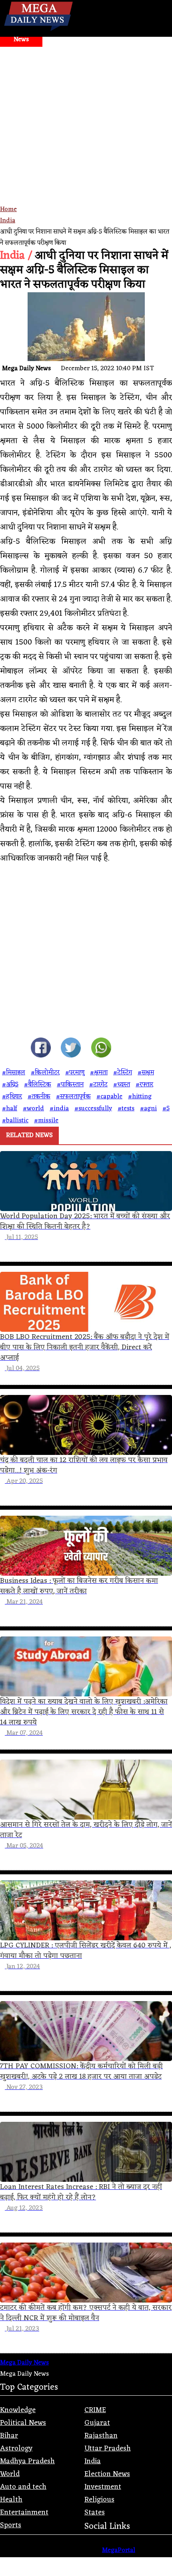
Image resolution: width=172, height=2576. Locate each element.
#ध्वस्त (122, 1085)
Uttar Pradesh (108, 2448)
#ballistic (15, 1121)
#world (33, 1109)
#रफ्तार (144, 1085)
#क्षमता (99, 1073)
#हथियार (12, 1097)
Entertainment (24, 2512)
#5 (166, 1109)
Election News (107, 2474)
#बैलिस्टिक (38, 1085)
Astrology (16, 2448)
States (95, 2512)
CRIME (95, 2410)
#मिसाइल (14, 1073)
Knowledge (18, 2410)
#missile (46, 1121)
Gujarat (97, 2423)
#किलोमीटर (45, 1073)
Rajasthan (101, 2436)
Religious (99, 2500)
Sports (11, 2525)
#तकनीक (39, 1097)
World (10, 2474)
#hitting (140, 1097)
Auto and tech (23, 2487)
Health (11, 2500)
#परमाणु (75, 1073)
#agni (148, 1109)
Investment (103, 2487)
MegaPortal (119, 2550)
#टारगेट (98, 1085)
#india (59, 1109)
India (8, 221)
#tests (126, 1109)
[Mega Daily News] (38, 31)
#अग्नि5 (10, 1085)
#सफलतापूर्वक (73, 1097)
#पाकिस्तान (70, 1085)
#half (10, 1109)
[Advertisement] (86, 137)
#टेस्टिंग (123, 1073)
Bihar (9, 2436)
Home (8, 210)
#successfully (93, 1109)
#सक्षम (146, 1073)
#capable (109, 1097)
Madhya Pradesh (27, 2461)
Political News (23, 2423)
